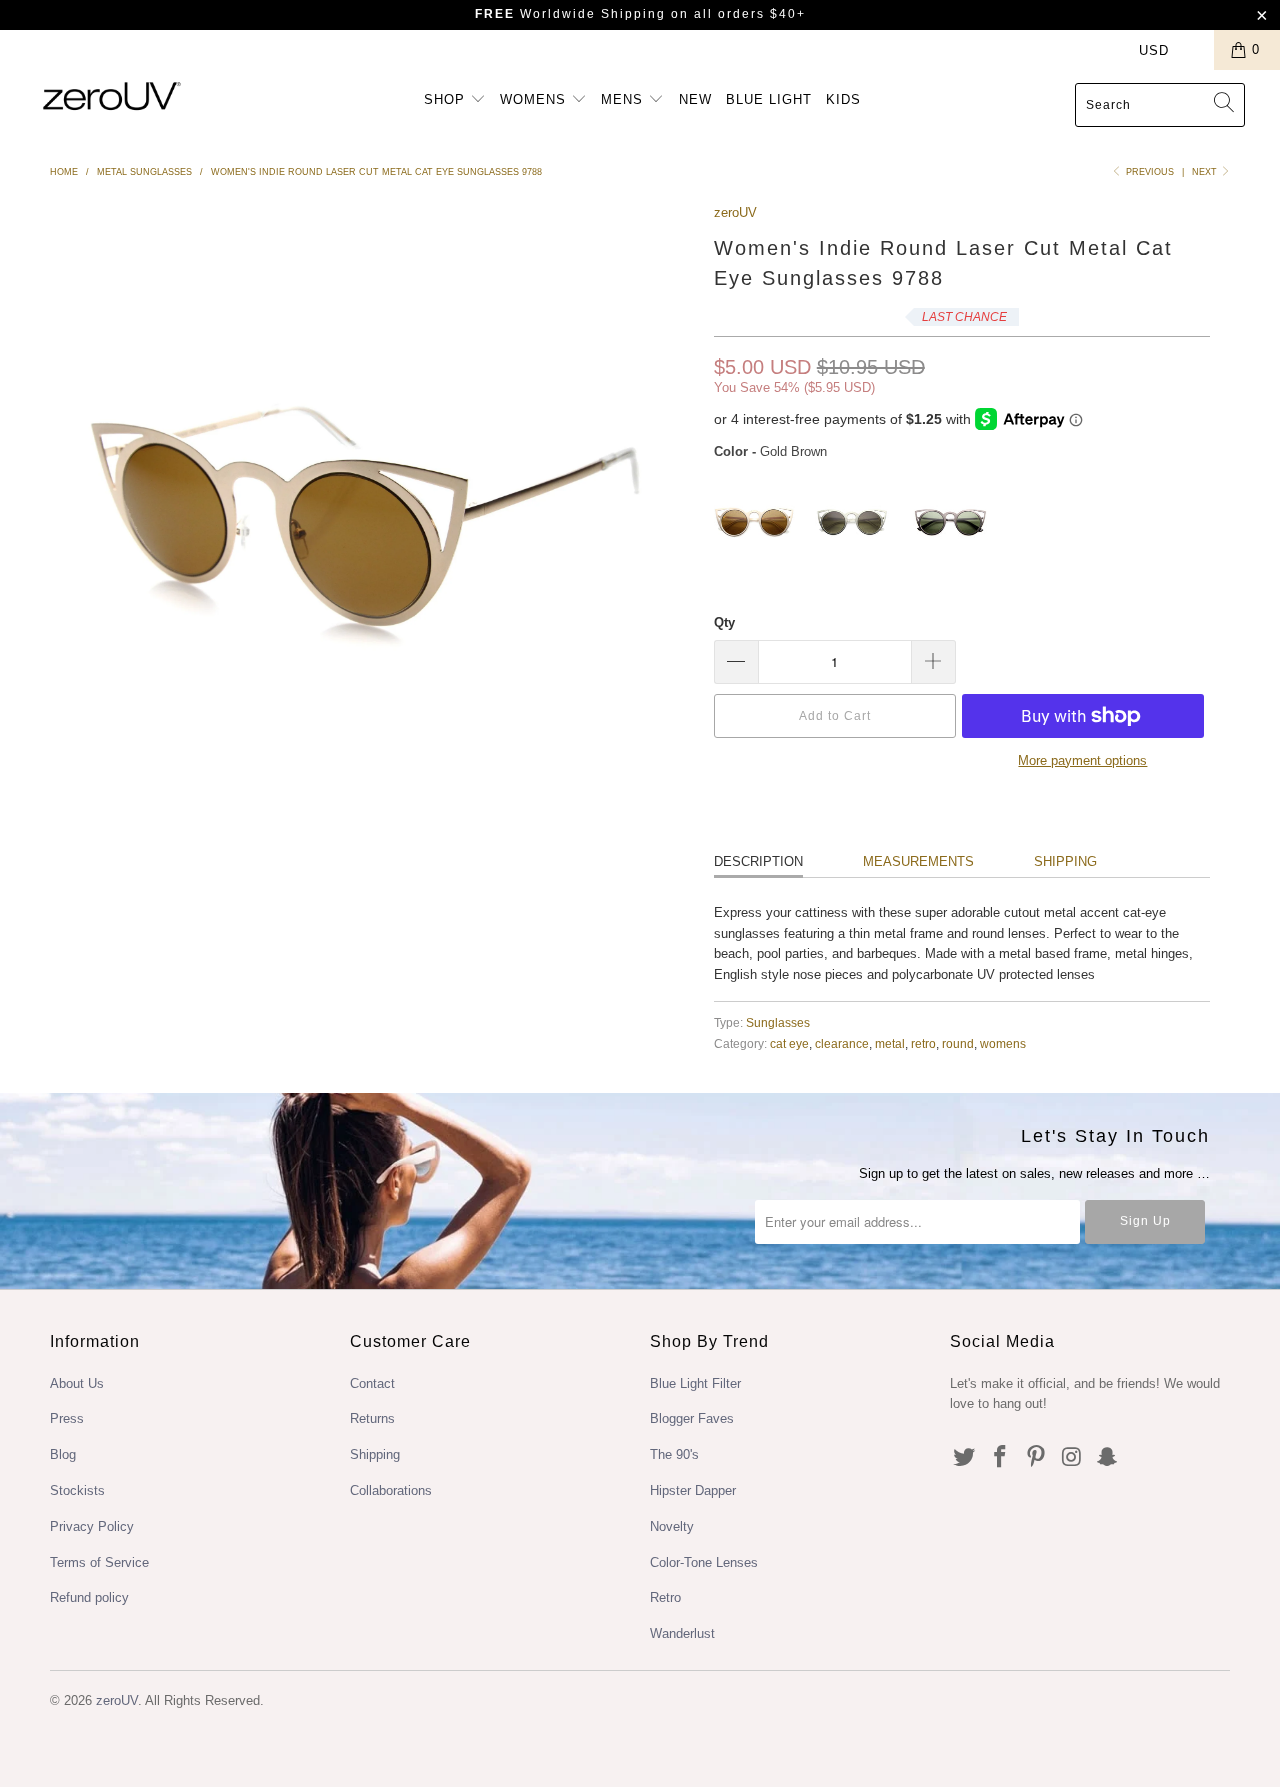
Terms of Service (99, 1562)
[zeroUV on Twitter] (965, 1458)
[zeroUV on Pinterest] (1036, 1458)
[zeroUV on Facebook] (1001, 1458)
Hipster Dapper (693, 1490)
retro (923, 1043)
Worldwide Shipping (570, 14)
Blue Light (769, 99)
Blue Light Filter (695, 1383)
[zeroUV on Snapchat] (1108, 1458)
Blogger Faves (692, 1418)
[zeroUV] (112, 95)
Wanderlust (682, 1633)
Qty (724, 622)
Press (67, 1418)
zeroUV (735, 212)
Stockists (77, 1490)
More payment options (1082, 760)
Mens (624, 99)
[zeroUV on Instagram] (1072, 1458)
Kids (843, 99)
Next (1206, 172)
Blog (63, 1454)
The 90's (674, 1454)
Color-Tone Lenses (704, 1562)
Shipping (1065, 861)
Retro (665, 1597)
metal (890, 1043)
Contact (372, 1383)
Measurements (918, 861)
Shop (447, 99)
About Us (77, 1383)
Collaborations (391, 1490)
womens (1003, 1043)
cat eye (789, 1043)
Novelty (672, 1526)
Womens (535, 99)
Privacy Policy (92, 1526)
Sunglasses (778, 1022)
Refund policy (89, 1597)
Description (758, 861)
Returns (372, 1418)
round (958, 1043)
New (695, 99)
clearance (842, 1043)
